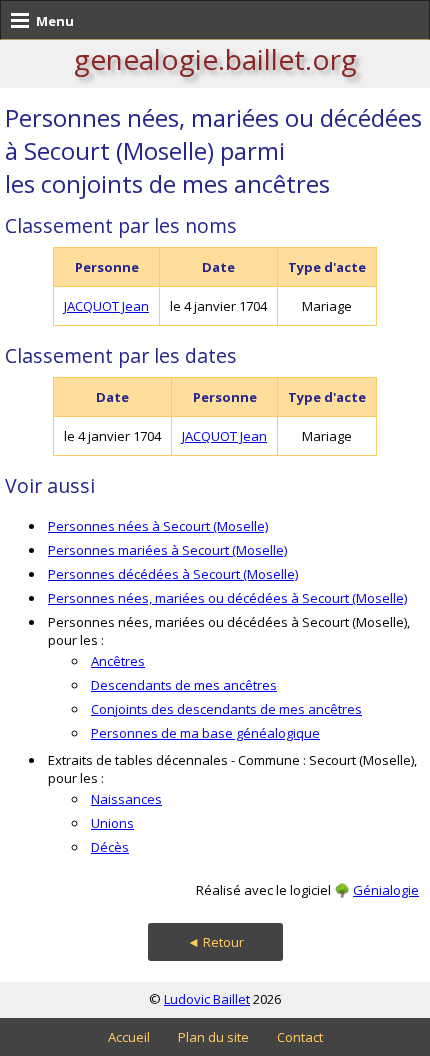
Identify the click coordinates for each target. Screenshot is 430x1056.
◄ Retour (215, 942)
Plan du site (213, 1037)
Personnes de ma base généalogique (205, 733)
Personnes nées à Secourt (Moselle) (158, 526)
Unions (112, 823)
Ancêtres (118, 661)
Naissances (126, 799)
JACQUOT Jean (106, 306)
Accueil (129, 1037)
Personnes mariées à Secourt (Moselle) (167, 550)
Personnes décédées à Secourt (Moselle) (173, 574)
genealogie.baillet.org (215, 59)
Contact (300, 1037)
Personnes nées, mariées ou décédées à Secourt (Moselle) (227, 598)
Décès (110, 847)
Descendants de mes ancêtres (184, 685)
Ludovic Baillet (207, 999)
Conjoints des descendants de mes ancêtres (226, 709)
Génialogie (386, 890)
